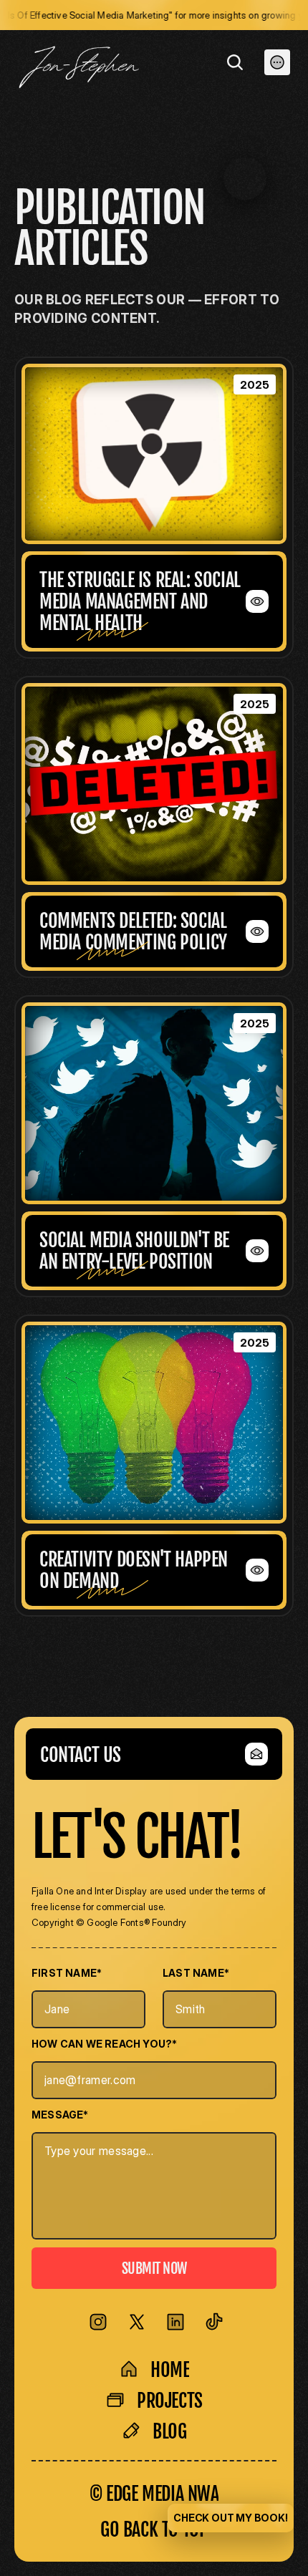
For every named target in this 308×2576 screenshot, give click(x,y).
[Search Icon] (235, 62)
